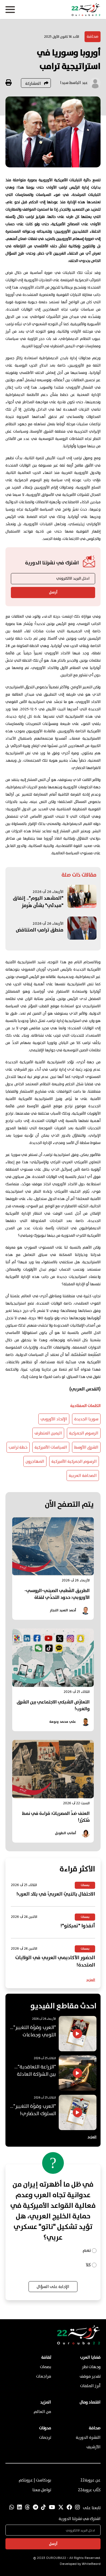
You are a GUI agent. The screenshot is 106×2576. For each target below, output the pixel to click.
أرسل (53, 592)
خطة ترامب (18, 1448)
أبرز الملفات (90, 2386)
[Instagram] (77, 2508)
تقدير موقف (90, 2377)
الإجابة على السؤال (53, 2287)
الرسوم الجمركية (84, 1433)
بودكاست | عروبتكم (35, 2480)
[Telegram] (35, 2508)
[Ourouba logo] (53, 10)
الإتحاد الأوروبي (54, 1419)
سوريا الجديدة (86, 1419)
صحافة (93, 37)
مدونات (45, 2428)
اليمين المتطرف (48, 1433)
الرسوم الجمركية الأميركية (74, 1462)
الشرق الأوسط (86, 1448)
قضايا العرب (90, 2358)
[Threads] (27, 2508)
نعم (87, 2251)
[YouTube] (52, 2508)
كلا (88, 2265)
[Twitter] (61, 2508)
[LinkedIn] (20, 2508)
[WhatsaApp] (12, 2508)
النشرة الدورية (88, 2438)
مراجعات (44, 2377)
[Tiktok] (43, 2508)
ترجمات (45, 2438)
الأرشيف (93, 2447)
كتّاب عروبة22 (89, 2490)
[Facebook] (69, 2508)
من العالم (42, 2412)
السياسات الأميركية (51, 1448)
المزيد (91, 1980)
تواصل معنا (42, 2490)
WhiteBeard (91, 2564)
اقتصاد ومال (90, 2402)
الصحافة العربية (83, 1476)
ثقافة (46, 2358)
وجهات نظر (91, 2367)
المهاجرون (35, 1462)
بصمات (46, 2367)
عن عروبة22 (91, 2480)
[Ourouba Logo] (79, 2344)
